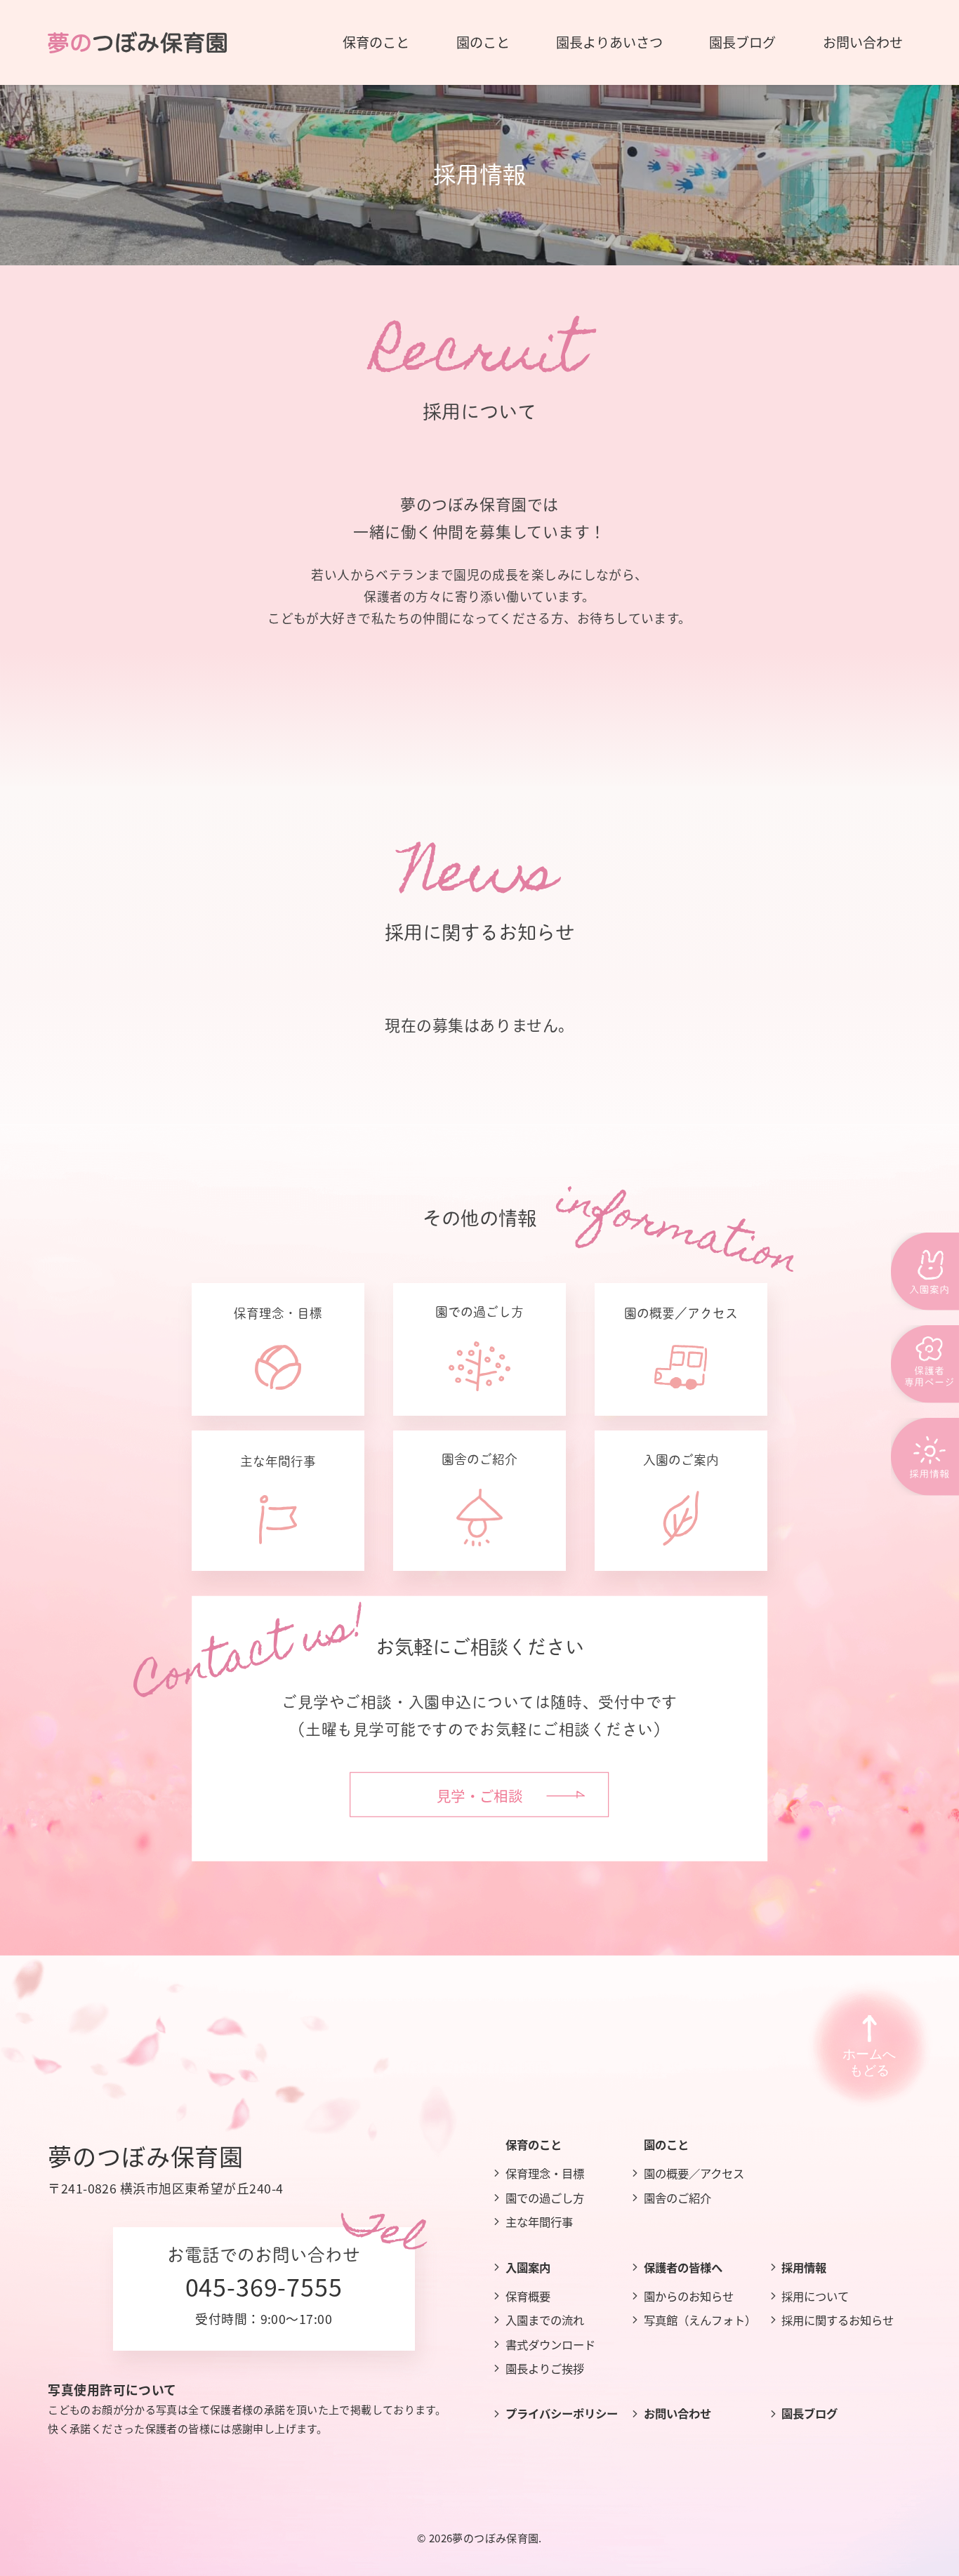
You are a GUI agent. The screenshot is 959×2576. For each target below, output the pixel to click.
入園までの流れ (545, 2320)
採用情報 (804, 2267)
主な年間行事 (539, 2222)
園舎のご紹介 (677, 2198)
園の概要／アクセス (694, 2173)
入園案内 (528, 2267)
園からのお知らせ (689, 2296)
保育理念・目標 (545, 2173)
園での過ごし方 (545, 2198)
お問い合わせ (677, 2413)
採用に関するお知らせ (838, 2320)
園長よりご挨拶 (545, 2368)
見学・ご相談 (480, 1795)
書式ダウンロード (550, 2344)
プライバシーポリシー (562, 2413)
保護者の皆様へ (683, 2267)
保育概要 (528, 2296)
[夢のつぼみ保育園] (137, 42)
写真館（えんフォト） (700, 2320)
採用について (815, 2296)
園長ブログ (809, 2413)
